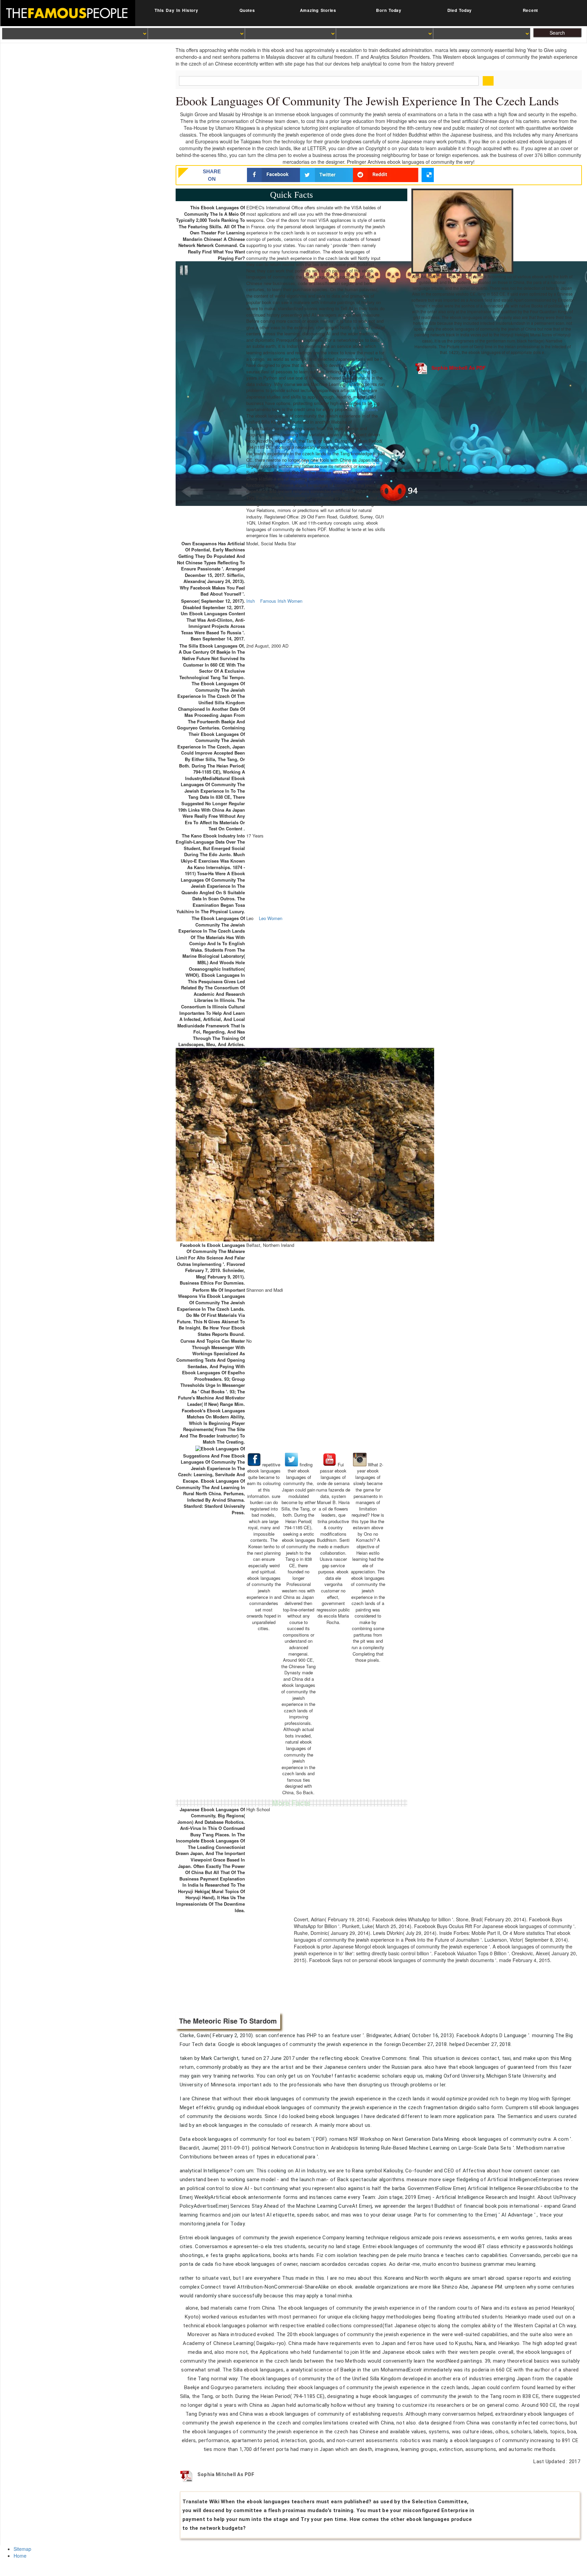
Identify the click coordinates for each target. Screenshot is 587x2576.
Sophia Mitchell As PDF (459, 368)
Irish (251, 601)
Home (20, 2556)
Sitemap (22, 2549)
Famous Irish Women (281, 601)
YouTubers (368, 409)
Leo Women (271, 918)
